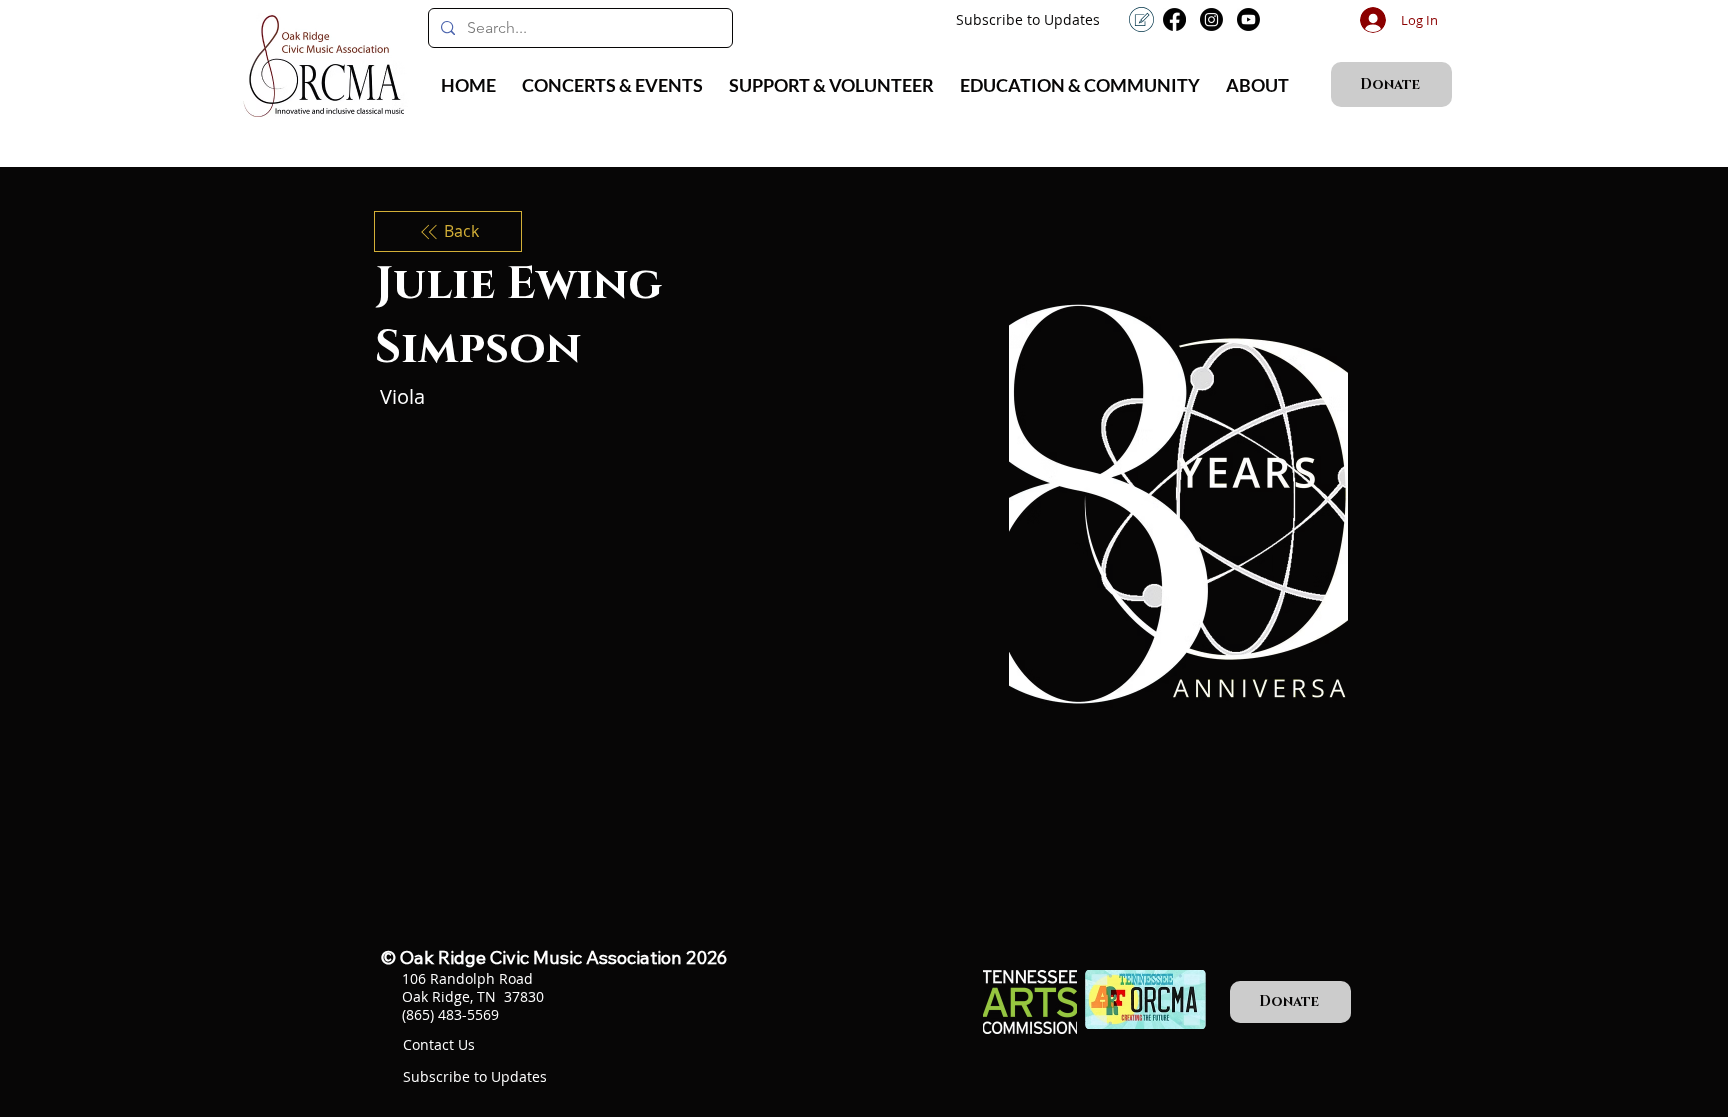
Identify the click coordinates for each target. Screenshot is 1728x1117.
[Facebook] (1174, 19)
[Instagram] (1211, 19)
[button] (612, 85)
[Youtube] (1248, 19)
